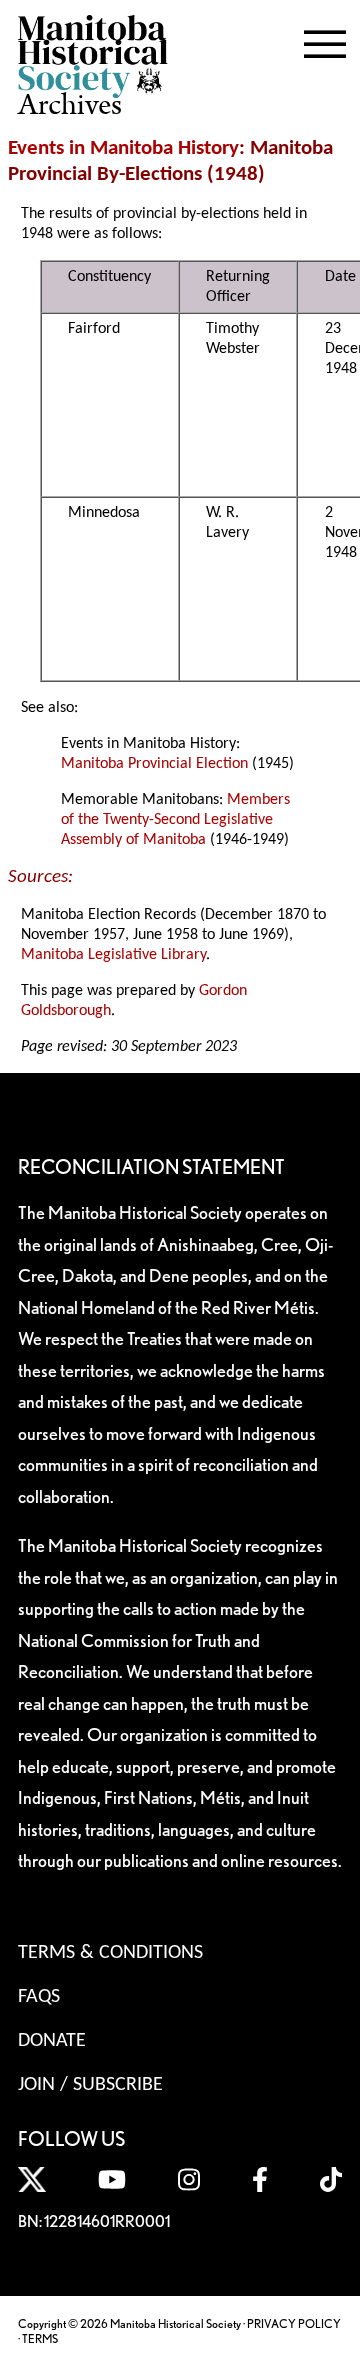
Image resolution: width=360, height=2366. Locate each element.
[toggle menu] (325, 40)
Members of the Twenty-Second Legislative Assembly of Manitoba (175, 820)
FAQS (39, 1997)
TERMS (40, 2338)
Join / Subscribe (90, 2085)
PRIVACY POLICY (294, 2323)
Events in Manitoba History (123, 148)
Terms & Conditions (110, 1953)
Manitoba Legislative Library (113, 955)
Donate (52, 2041)
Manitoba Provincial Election (154, 764)
